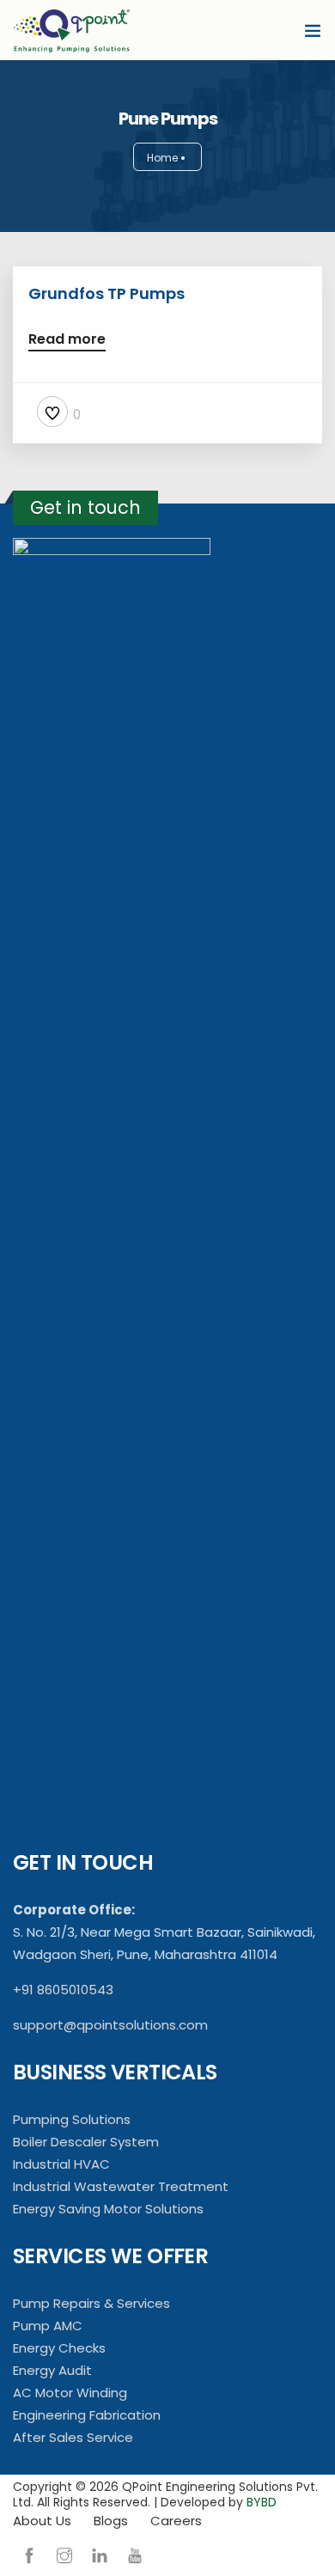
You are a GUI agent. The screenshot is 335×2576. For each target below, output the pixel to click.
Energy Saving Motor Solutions (108, 2209)
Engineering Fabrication (87, 2415)
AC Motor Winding (70, 2393)
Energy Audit (52, 2370)
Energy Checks (59, 2348)
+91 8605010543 (63, 1990)
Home (162, 158)
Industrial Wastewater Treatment (121, 2186)
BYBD (262, 2502)
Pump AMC (48, 2326)
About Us (42, 2521)
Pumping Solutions (72, 2119)
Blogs (111, 2521)
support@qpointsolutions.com (110, 2025)
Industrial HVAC (61, 2164)
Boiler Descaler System (86, 2142)
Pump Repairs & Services (91, 2303)
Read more (67, 341)
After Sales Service (73, 2437)
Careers (176, 2521)
